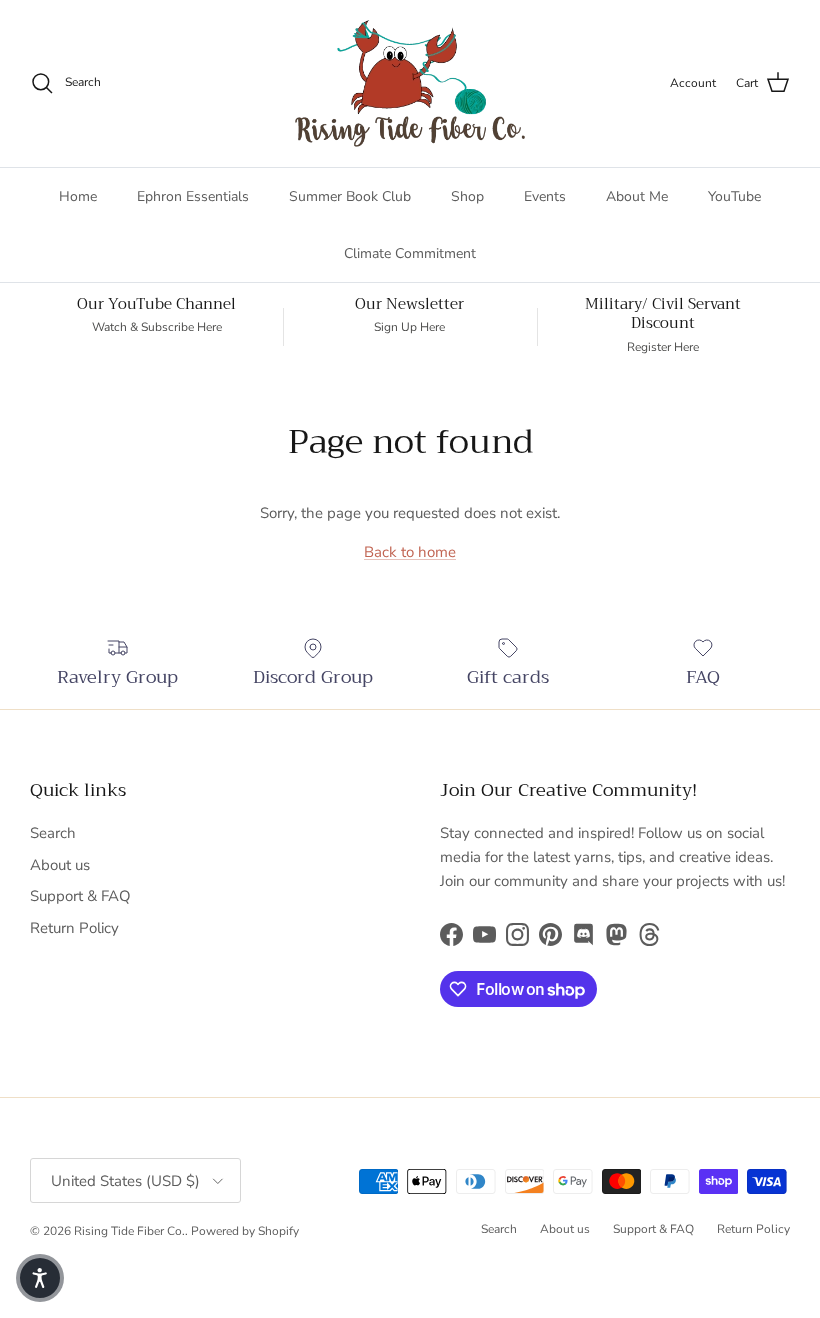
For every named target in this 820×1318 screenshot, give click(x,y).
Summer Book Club (350, 196)
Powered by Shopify (245, 1231)
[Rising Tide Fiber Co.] (410, 83)
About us (60, 865)
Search (53, 833)
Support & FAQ (80, 896)
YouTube (734, 196)
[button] (40, 1278)
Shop (467, 196)
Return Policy (74, 928)
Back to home (410, 552)
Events (545, 196)
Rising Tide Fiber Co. (129, 1231)
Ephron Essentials (193, 196)
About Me (637, 196)
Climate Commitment (410, 253)
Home (78, 196)
